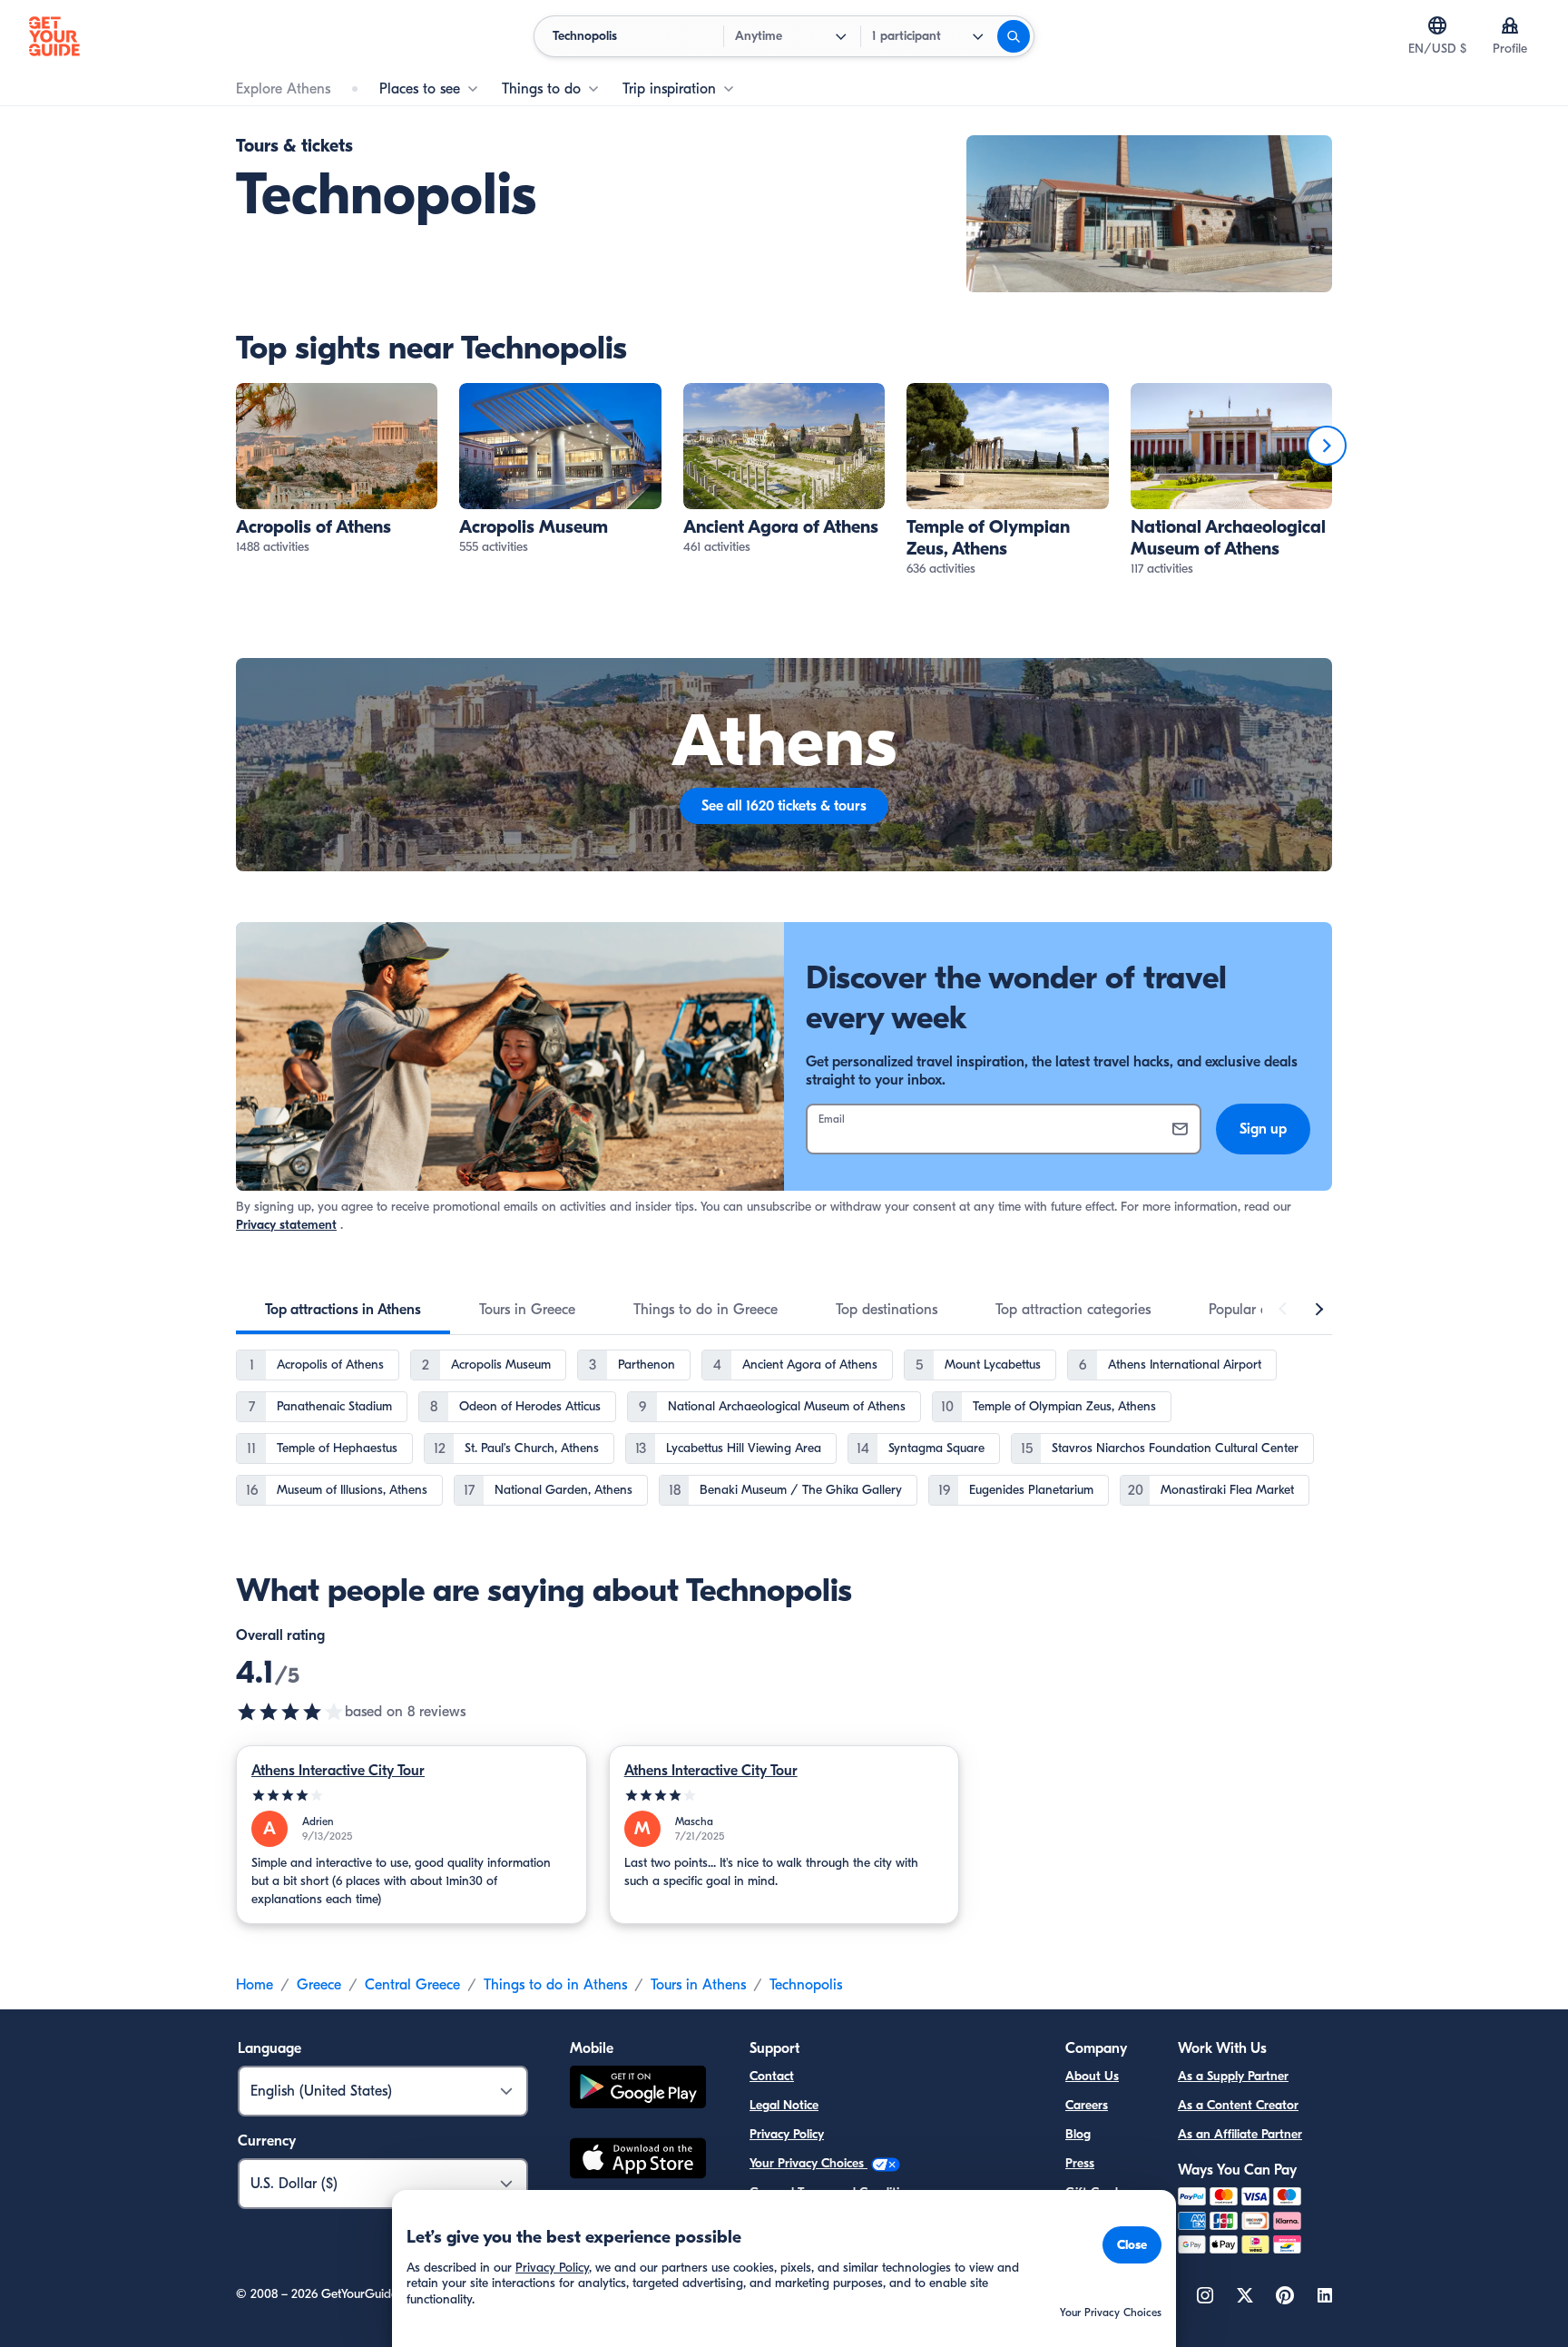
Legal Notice (784, 2105)
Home (255, 1985)
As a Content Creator (1238, 2105)
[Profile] (1510, 25)
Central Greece (412, 1985)
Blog (1078, 2134)
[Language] (1437, 25)
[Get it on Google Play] (638, 2090)
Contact (772, 2076)
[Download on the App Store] (638, 2161)
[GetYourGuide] (54, 36)
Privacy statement (286, 1225)
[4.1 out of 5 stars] (290, 1712)
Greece (319, 1985)
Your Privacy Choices (808, 2163)
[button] (337, 470)
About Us (1092, 2076)
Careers (1087, 2105)
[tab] (343, 1310)
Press (1080, 2163)
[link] (337, 470)
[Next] (1327, 446)
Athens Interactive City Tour (338, 1771)
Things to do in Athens (555, 1985)
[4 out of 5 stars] (412, 1796)
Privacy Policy (787, 2134)
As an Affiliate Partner (1240, 2134)
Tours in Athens (698, 1985)
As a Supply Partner (1233, 2076)
